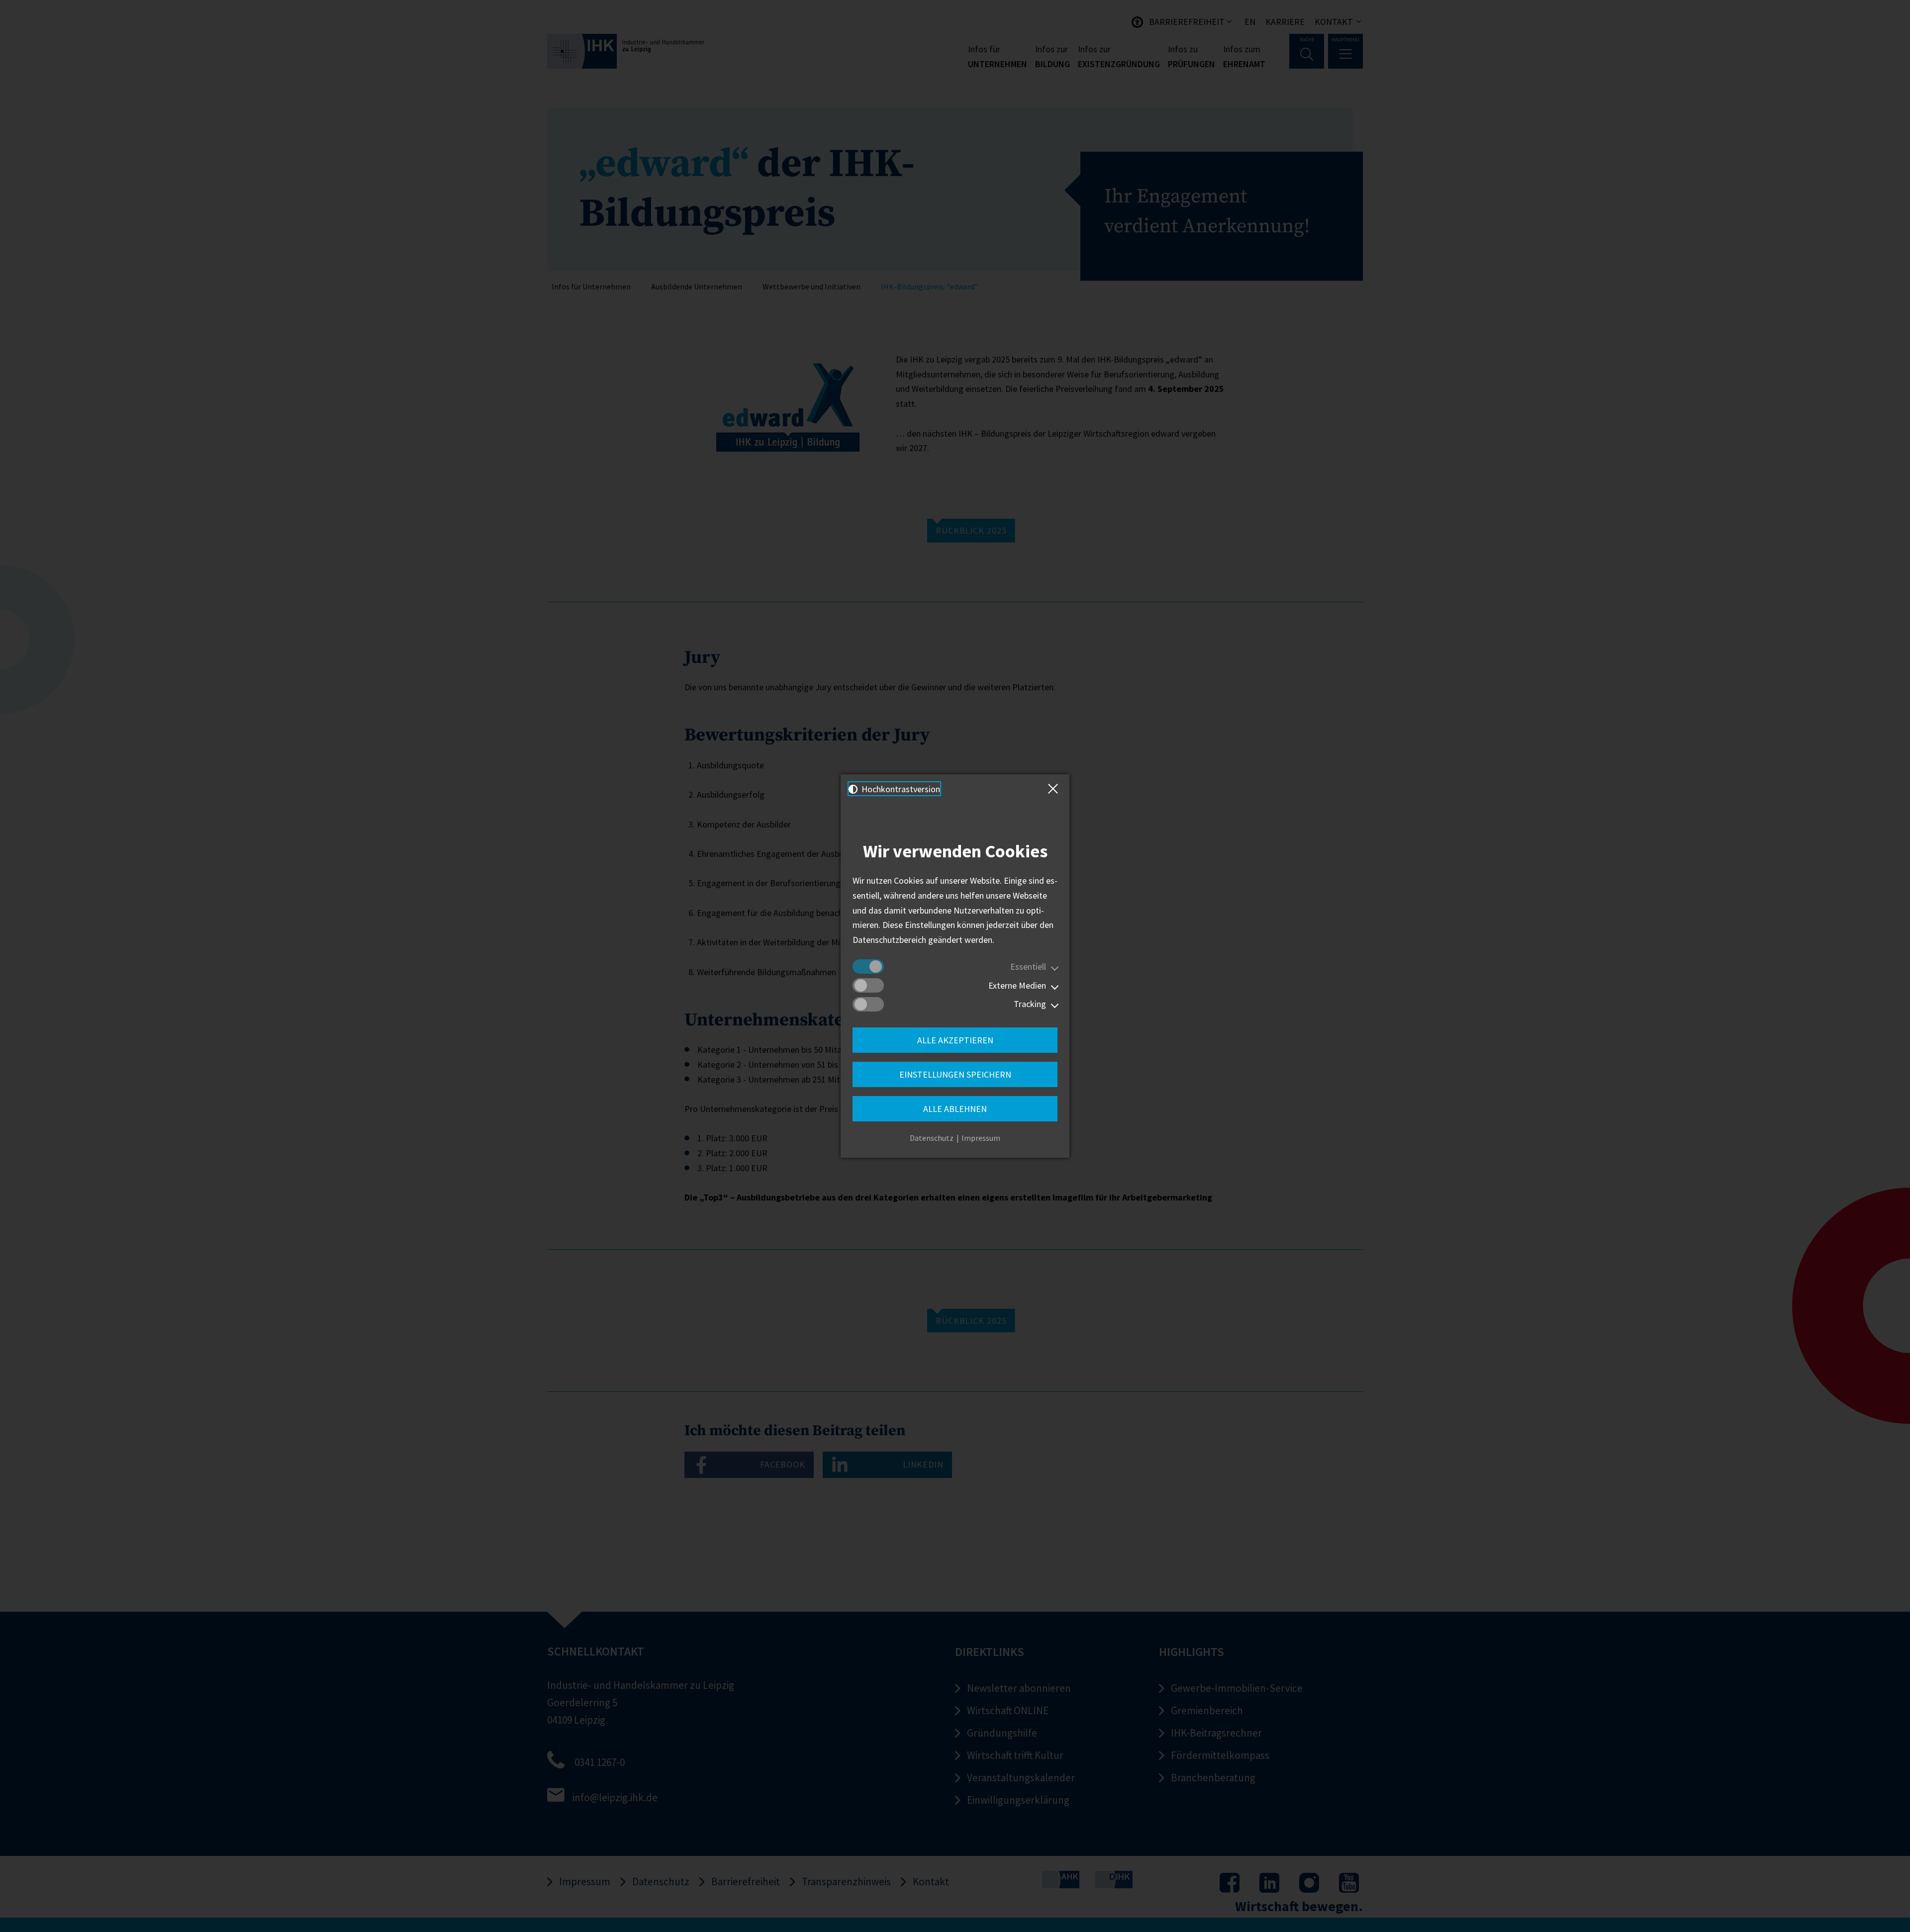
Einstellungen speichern (955, 1074)
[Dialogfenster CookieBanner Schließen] (1055, 789)
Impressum (981, 1138)
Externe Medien (1017, 985)
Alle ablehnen (955, 1109)
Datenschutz (932, 1138)
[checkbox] (868, 966)
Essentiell (1028, 966)
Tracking (1030, 1004)
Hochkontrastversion (900, 789)
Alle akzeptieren (955, 1040)
